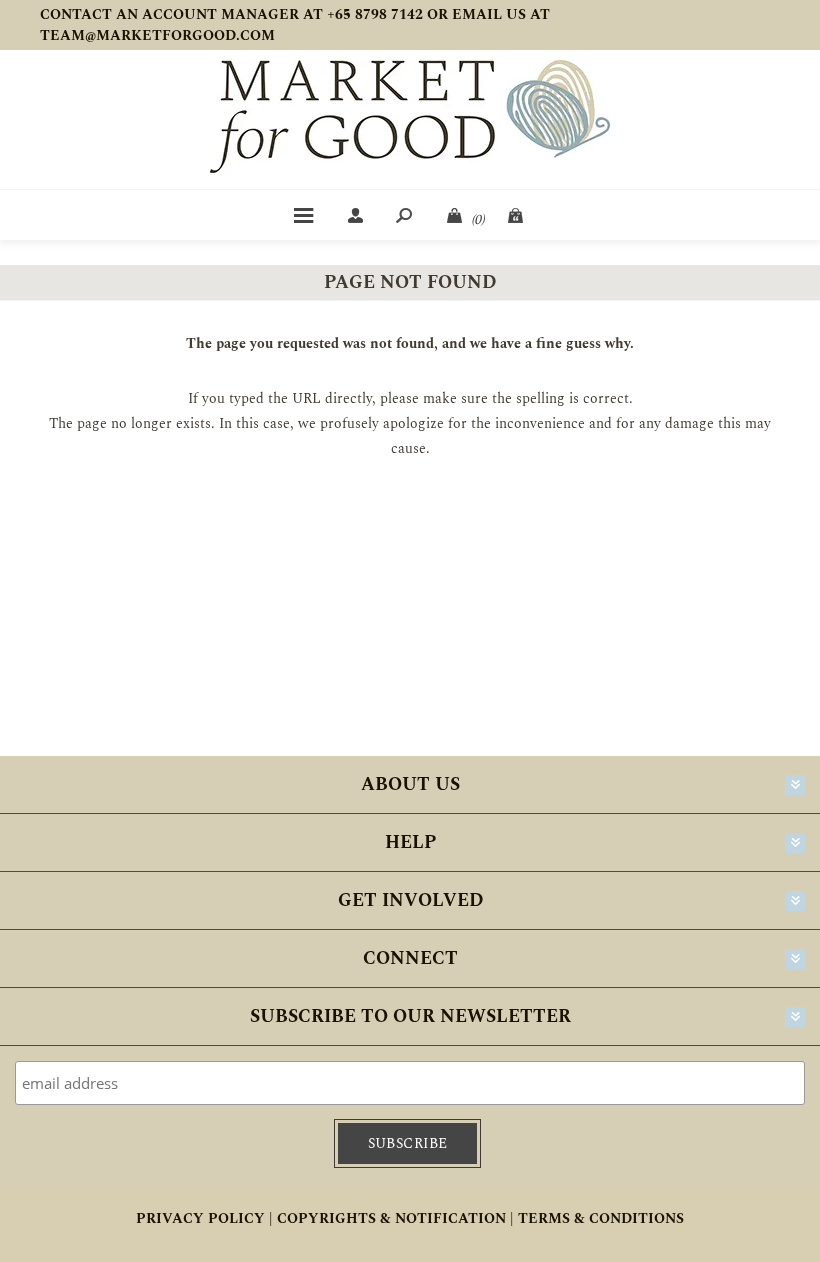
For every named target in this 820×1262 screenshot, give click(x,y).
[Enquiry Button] (517, 215)
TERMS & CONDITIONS (601, 1218)
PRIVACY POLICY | (204, 1218)
